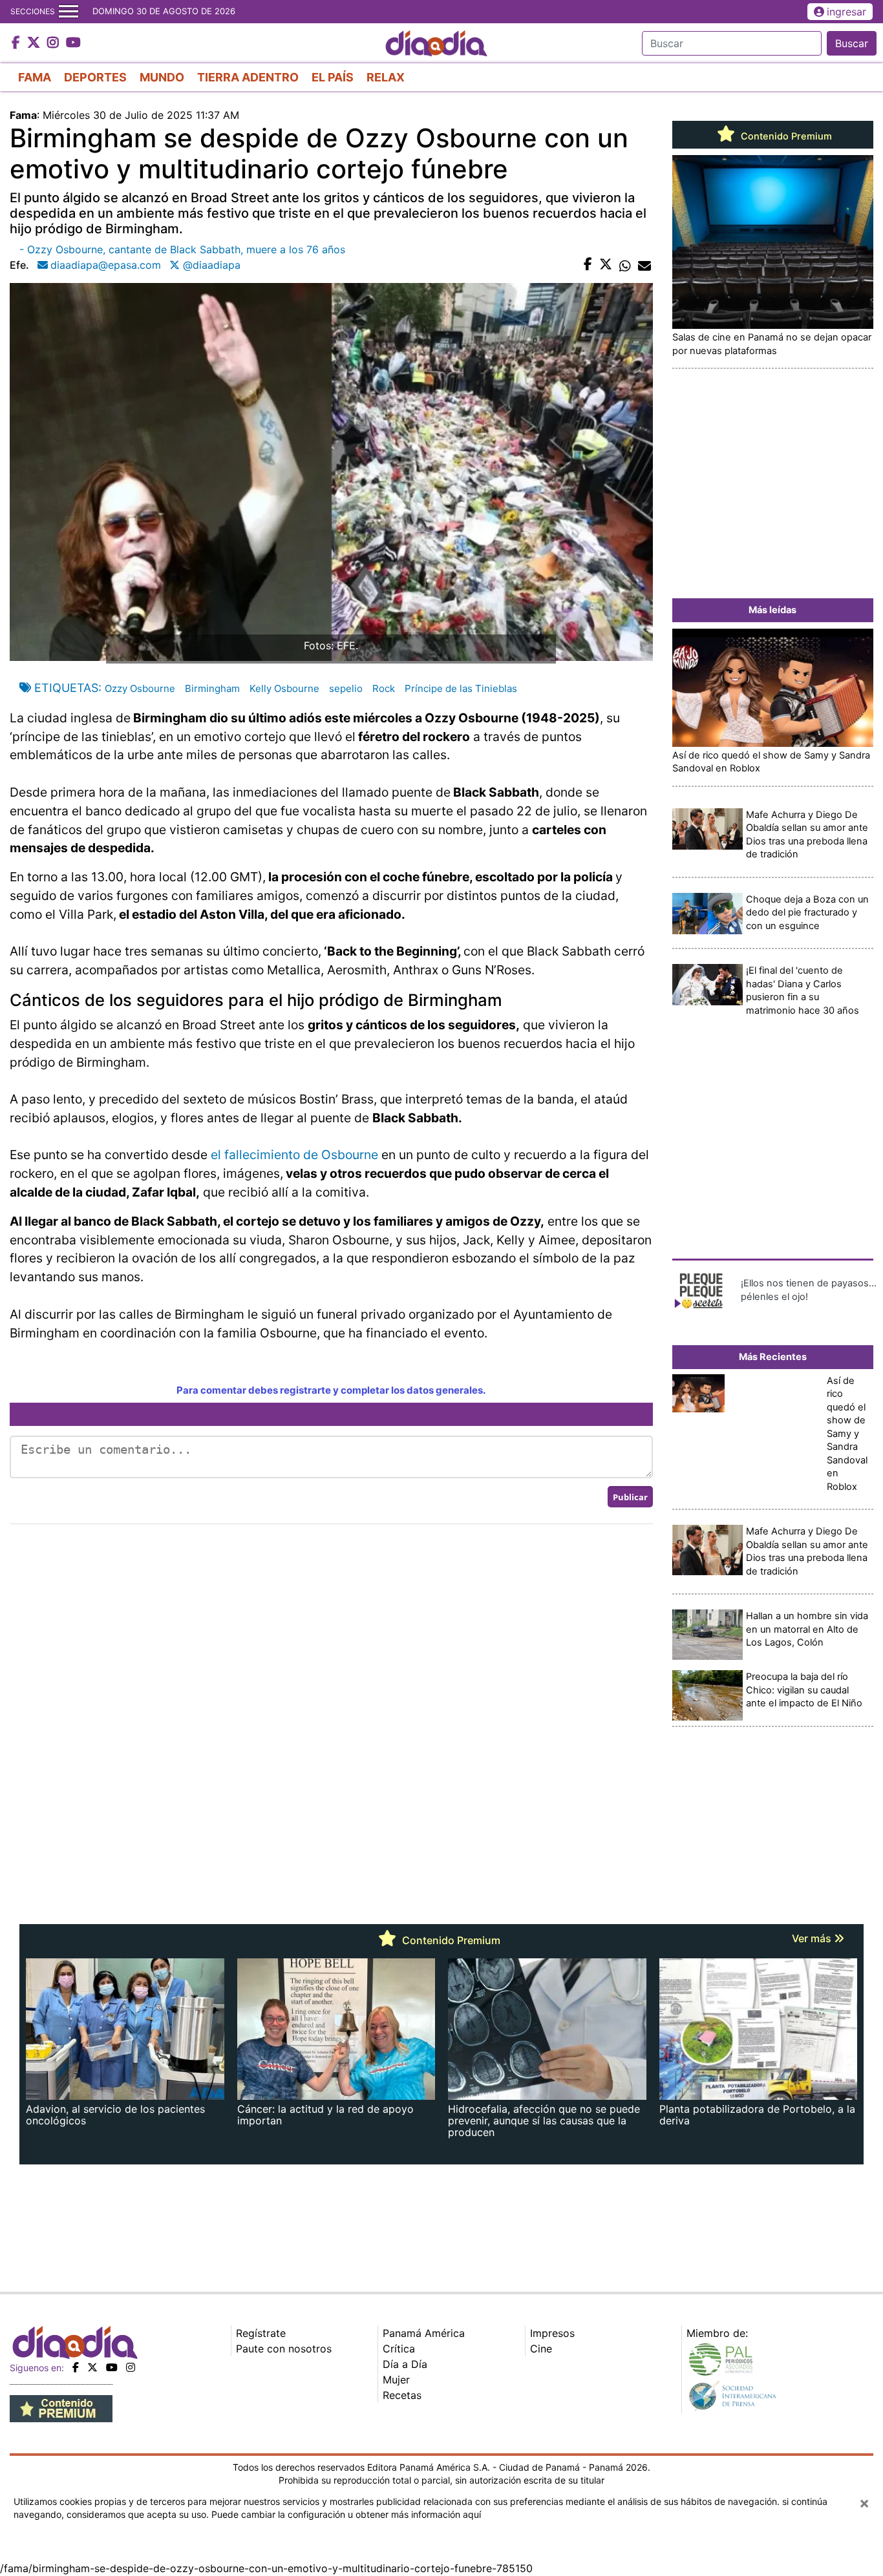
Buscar (852, 43)
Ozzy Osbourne (140, 688)
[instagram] (131, 2367)
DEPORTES (95, 77)
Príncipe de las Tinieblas (461, 688)
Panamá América (424, 2333)
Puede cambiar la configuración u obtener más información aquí (346, 2514)
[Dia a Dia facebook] (17, 43)
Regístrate (261, 2333)
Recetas (402, 2395)
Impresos (552, 2333)
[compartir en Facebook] (588, 265)
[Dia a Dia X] (35, 43)
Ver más (813, 1938)
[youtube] (112, 2367)
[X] (92, 2367)
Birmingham (212, 688)
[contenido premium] (61, 2407)
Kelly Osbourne (284, 688)
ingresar (846, 12)
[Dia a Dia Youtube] (73, 43)
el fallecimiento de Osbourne (294, 1155)
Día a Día (405, 2364)
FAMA (35, 77)
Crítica (399, 2349)
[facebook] (76, 2367)
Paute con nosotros (284, 2349)
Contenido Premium (785, 136)
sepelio (346, 688)
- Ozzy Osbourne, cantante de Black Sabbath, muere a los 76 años (182, 249)
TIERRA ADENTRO (248, 77)
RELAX (386, 77)
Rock (384, 688)
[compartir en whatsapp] (625, 265)
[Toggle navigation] (69, 12)
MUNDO (162, 77)
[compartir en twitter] (606, 265)
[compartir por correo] (644, 265)
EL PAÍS (333, 77)
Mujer (396, 2380)
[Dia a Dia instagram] (55, 43)
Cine (541, 2349)
